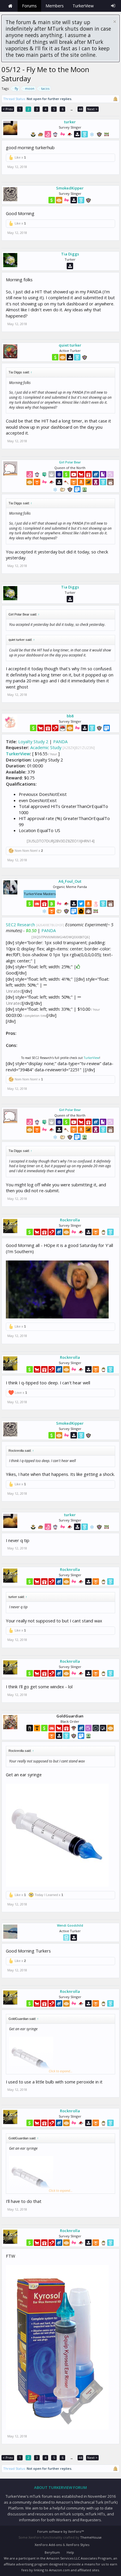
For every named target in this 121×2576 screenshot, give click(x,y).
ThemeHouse (91, 2537)
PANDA (60, 741)
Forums (29, 6)
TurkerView (18, 754)
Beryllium (52, 2552)
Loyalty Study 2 (33, 741)
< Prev (8, 109)
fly (16, 88)
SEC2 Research (20, 924)
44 (80, 109)
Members (55, 6)
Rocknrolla (70, 1220)
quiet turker (70, 345)
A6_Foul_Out (70, 881)
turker (70, 122)
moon (30, 88)
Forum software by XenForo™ (60, 2531)
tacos (45, 88)
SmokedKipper (70, 188)
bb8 (70, 716)
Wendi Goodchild (70, 1925)
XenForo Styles (78, 2545)
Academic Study (46, 747)
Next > (92, 109)
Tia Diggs (70, 254)
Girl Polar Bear (70, 462)
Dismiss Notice (115, 22)
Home (10, 6)
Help (70, 2552)
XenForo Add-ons (48, 2545)
